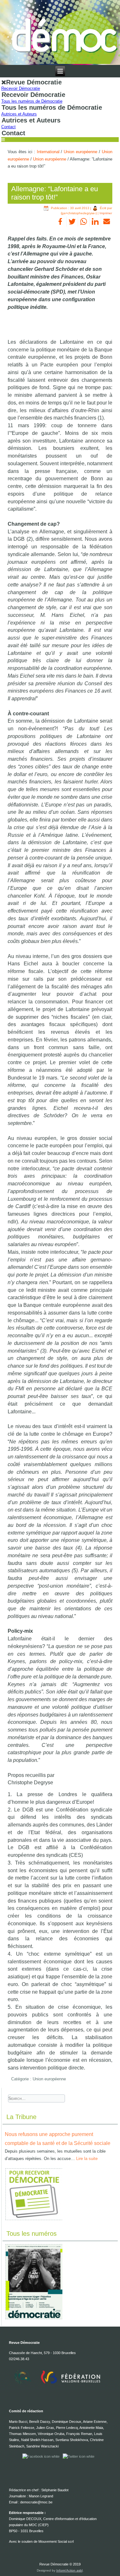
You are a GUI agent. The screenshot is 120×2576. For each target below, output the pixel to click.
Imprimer (106, 213)
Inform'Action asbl (69, 2570)
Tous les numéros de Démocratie (32, 101)
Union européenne (80, 152)
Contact (8, 127)
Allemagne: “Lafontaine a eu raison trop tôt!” (55, 193)
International (48, 152)
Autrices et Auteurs (19, 114)
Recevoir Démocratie (21, 88)
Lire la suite (87, 2159)
